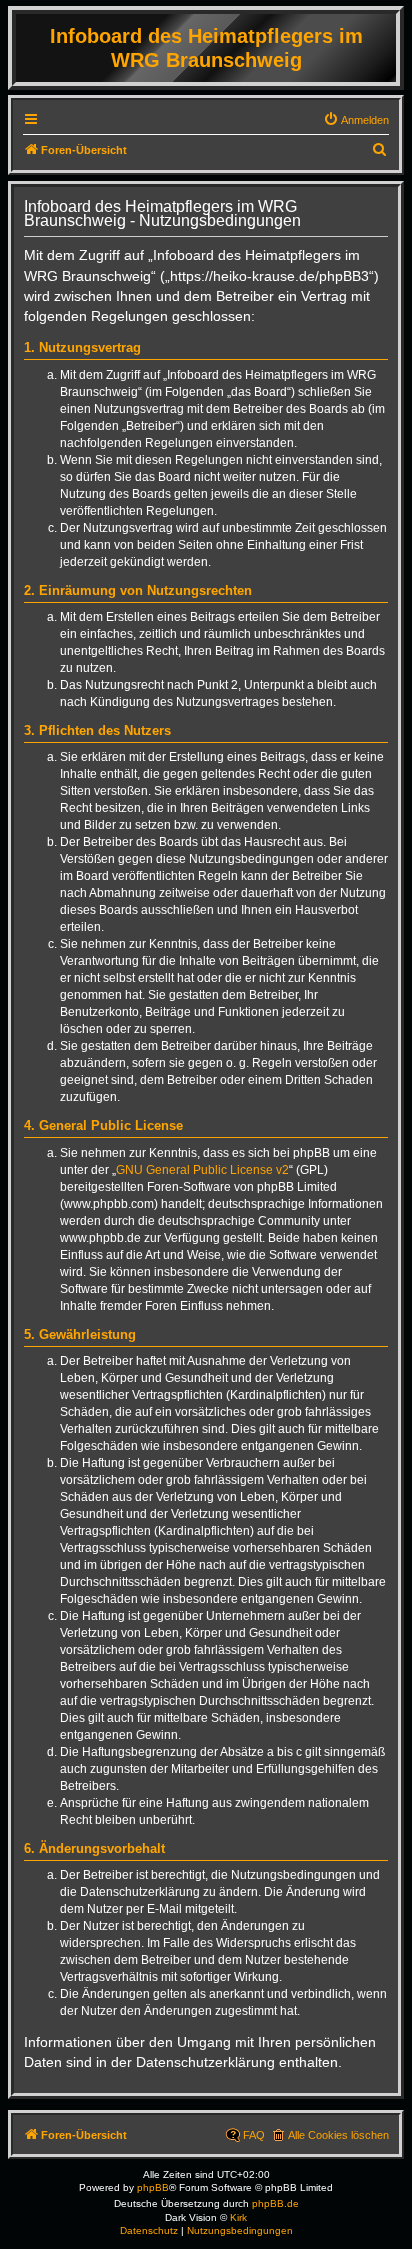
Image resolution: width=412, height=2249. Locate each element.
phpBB (153, 2187)
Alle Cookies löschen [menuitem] (338, 2135)
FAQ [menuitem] (254, 2135)
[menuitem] (356, 120)
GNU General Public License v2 (202, 1170)
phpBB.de (275, 2203)
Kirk (238, 2217)
